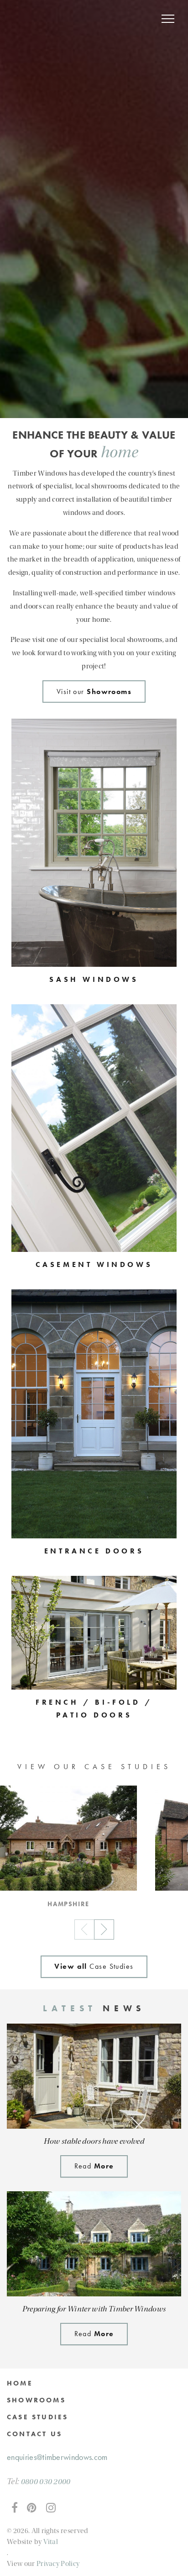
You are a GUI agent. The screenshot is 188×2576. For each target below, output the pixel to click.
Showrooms (36, 2400)
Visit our (94, 692)
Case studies (37, 2417)
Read (94, 2166)
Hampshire (68, 1904)
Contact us (34, 2434)
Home (20, 2383)
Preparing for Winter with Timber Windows (94, 2309)
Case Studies (94, 1966)
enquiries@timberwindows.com (57, 2457)
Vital (51, 2542)
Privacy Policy (58, 2564)
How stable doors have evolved (94, 2141)
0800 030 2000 (46, 2482)
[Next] (104, 1929)
